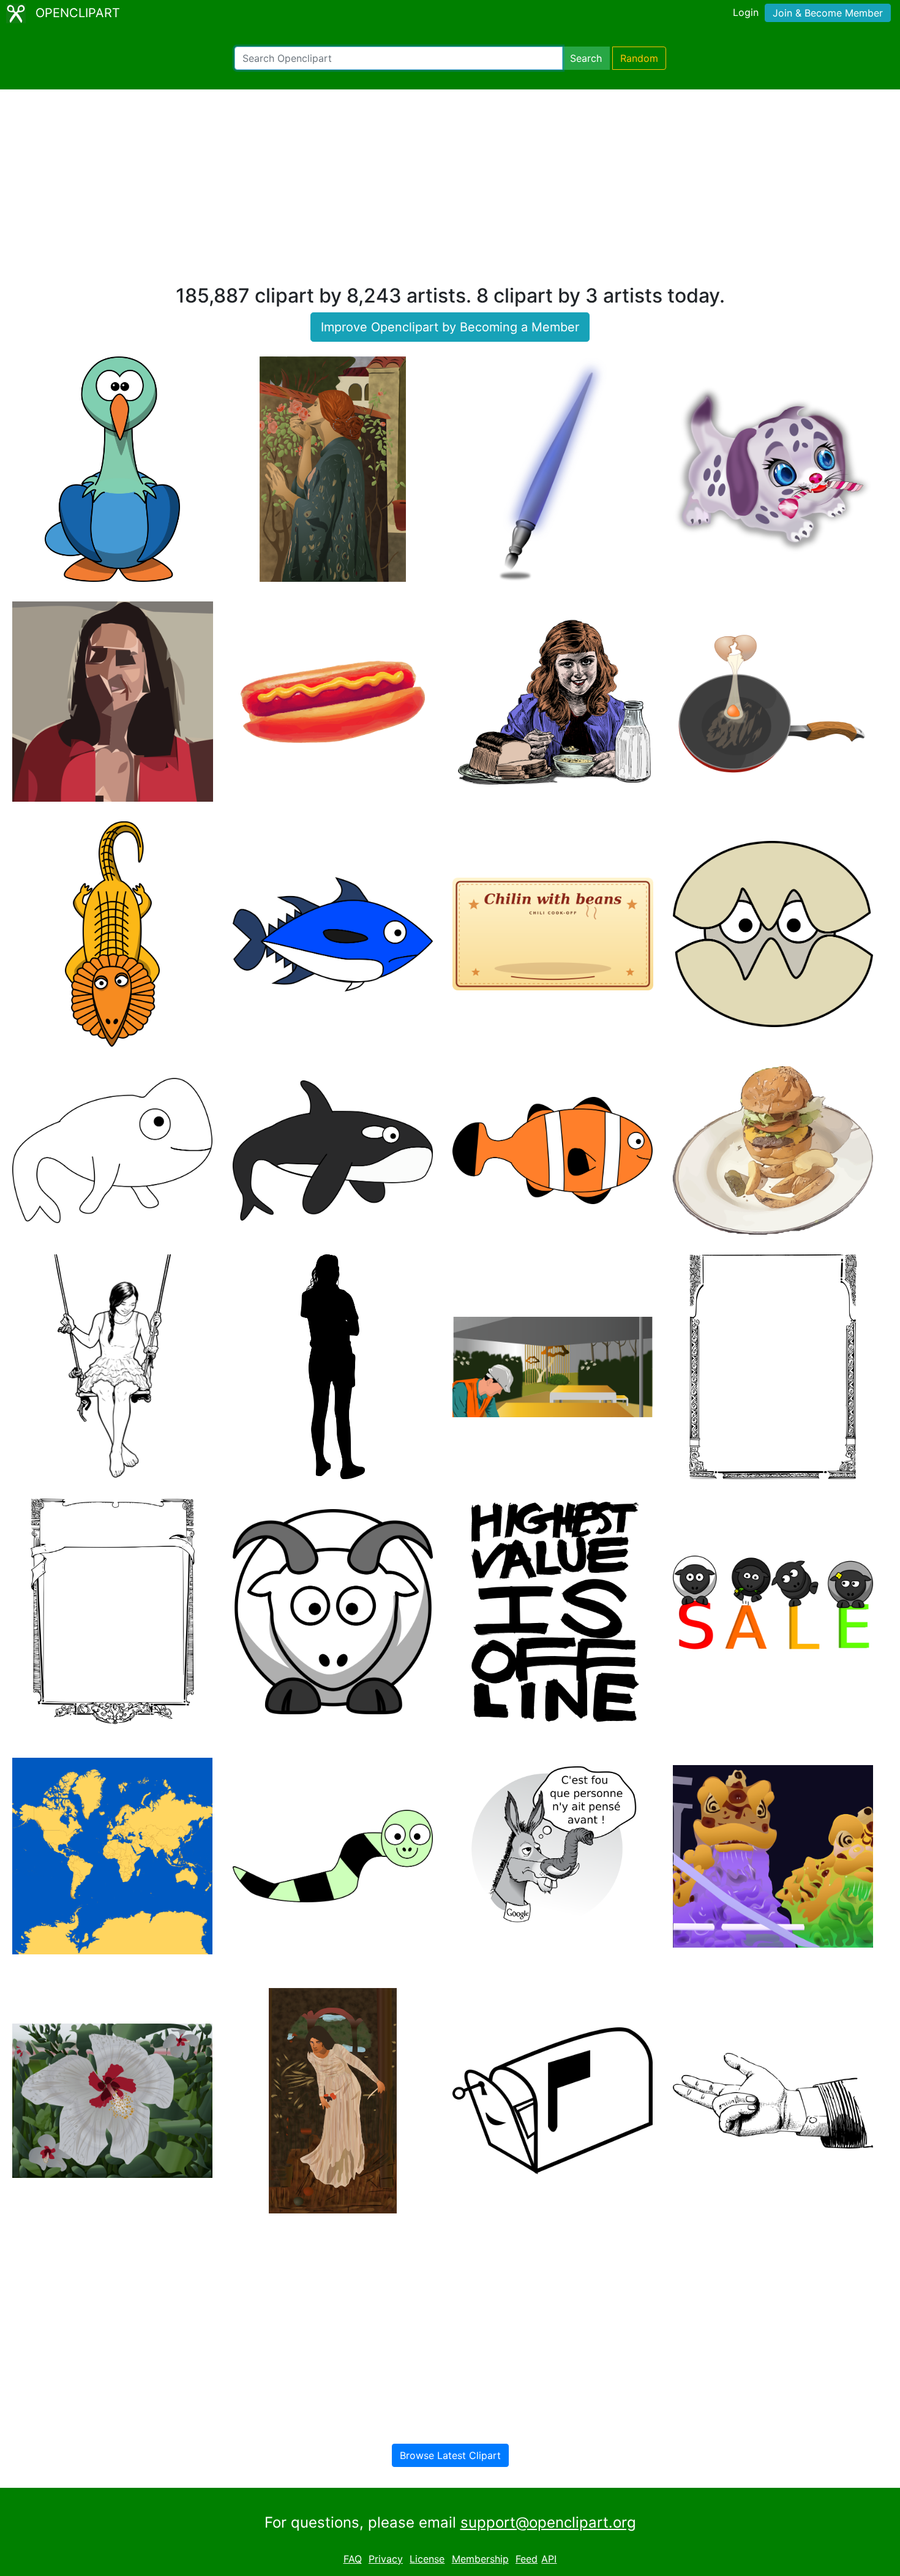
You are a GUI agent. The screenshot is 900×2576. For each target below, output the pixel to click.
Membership (480, 2559)
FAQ (353, 2559)
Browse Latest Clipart (450, 2455)
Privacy (386, 2559)
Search (586, 58)
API (549, 2559)
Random (639, 58)
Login (746, 12)
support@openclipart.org (548, 2522)
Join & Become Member (828, 13)
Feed (527, 2559)
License (427, 2559)
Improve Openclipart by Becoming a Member (450, 327)
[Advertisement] (450, 192)
